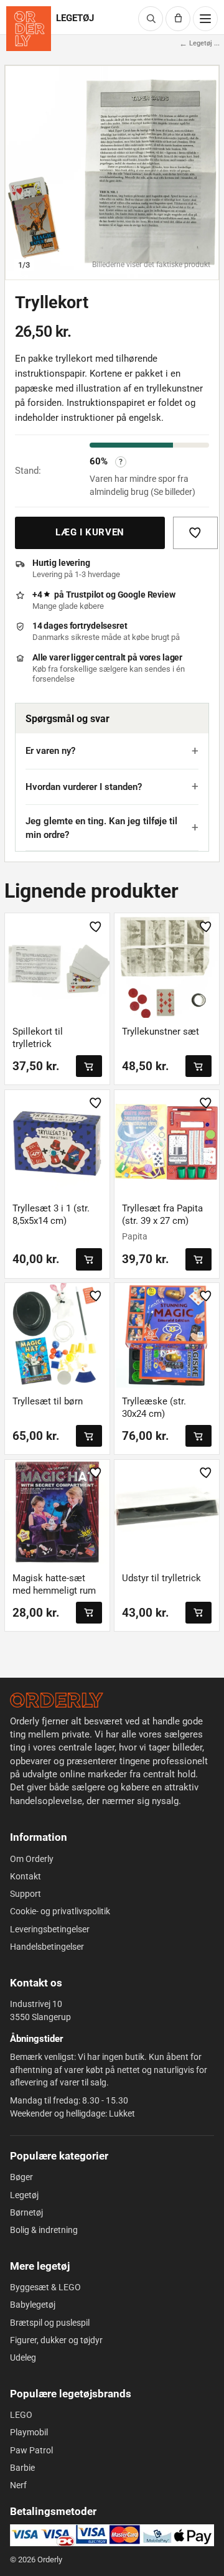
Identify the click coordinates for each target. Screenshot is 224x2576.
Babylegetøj (33, 2305)
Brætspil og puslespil (50, 2323)
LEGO (21, 2415)
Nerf (18, 2485)
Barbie (22, 2468)
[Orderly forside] (29, 29)
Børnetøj (26, 2212)
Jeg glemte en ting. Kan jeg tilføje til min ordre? (101, 828)
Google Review (147, 595)
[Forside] (57, 1700)
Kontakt (26, 1876)
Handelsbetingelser (47, 1947)
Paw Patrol (31, 2450)
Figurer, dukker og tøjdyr (56, 2340)
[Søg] (151, 19)
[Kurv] (178, 19)
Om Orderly (32, 1859)
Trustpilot (85, 595)
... (217, 44)
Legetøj (24, 2195)
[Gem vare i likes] (195, 533)
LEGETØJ (75, 18)
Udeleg (23, 2357)
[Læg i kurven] (89, 1066)
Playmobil (29, 2432)
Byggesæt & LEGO (45, 2287)
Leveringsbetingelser (50, 1929)
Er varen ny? (50, 751)
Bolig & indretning (44, 2230)
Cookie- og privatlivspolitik (60, 1911)
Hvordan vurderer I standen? (84, 787)
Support (26, 1894)
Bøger (21, 2177)
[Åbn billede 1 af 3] (112, 172)
